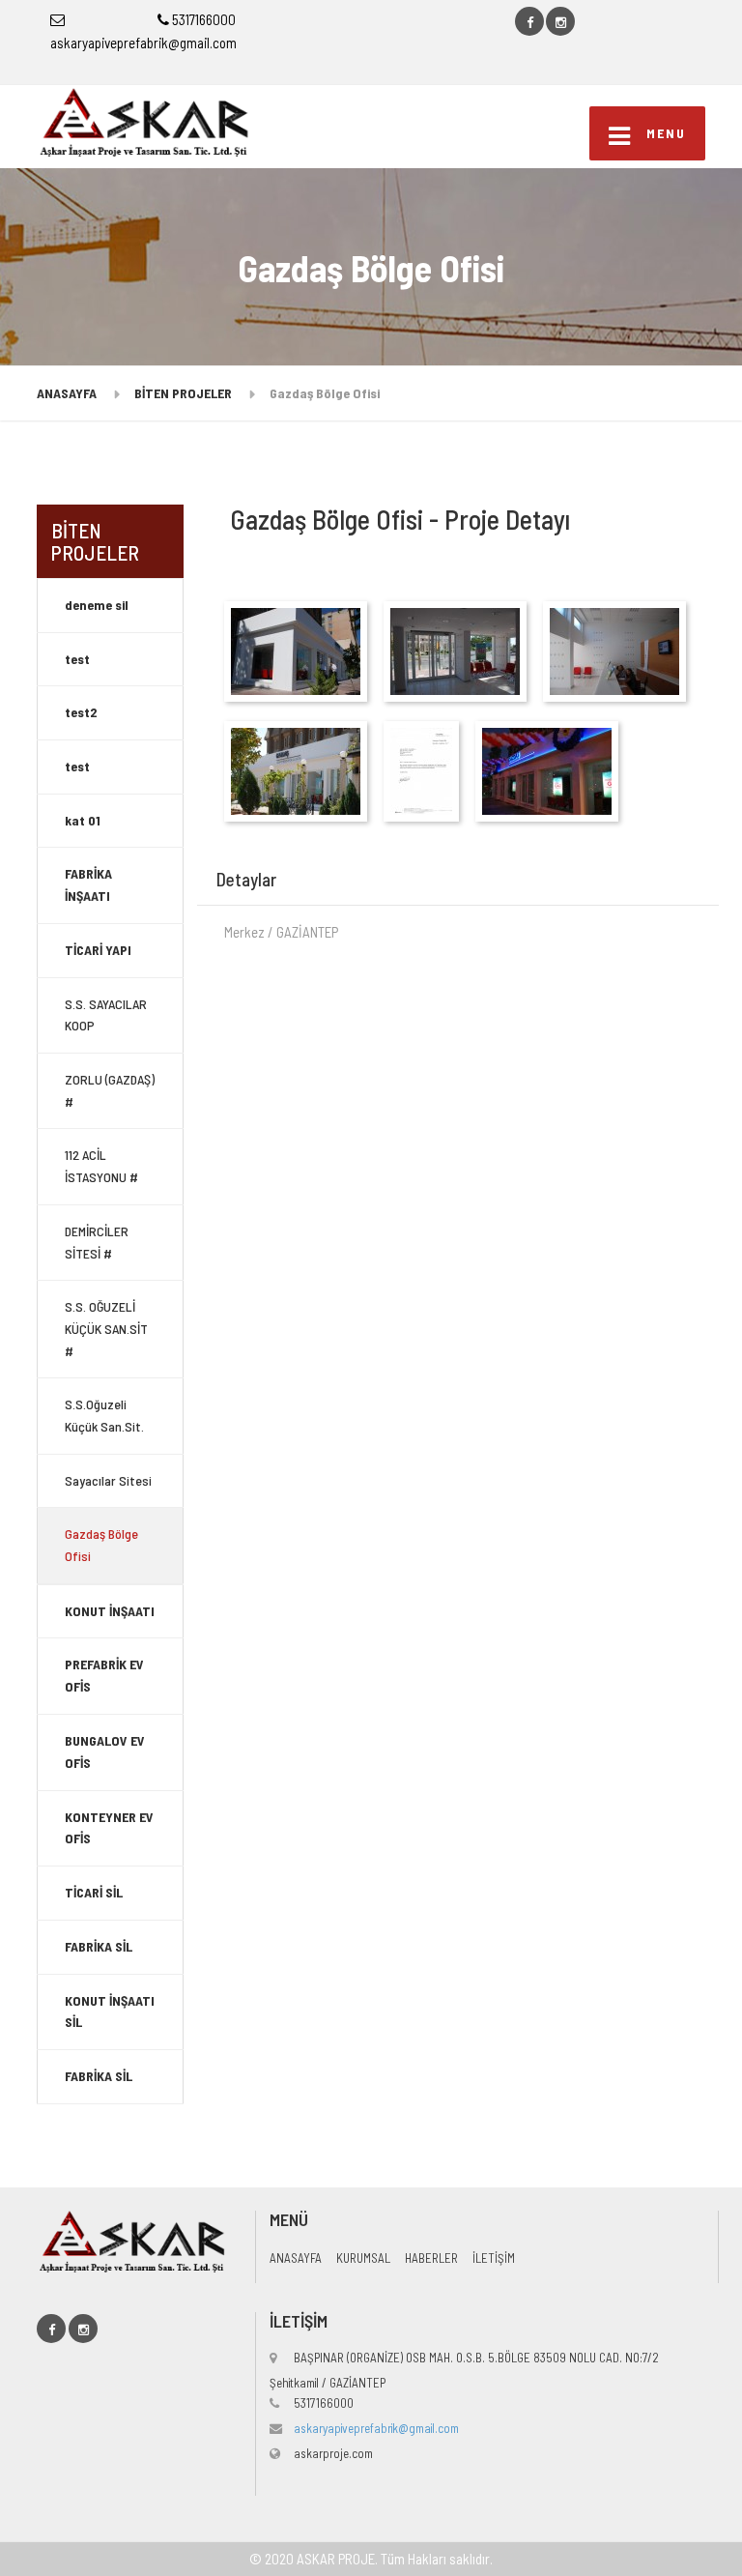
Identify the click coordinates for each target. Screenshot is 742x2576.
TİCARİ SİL (94, 1892)
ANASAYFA (67, 393)
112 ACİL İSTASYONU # (101, 1166)
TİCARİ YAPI (98, 950)
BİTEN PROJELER (183, 393)
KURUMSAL (363, 2258)
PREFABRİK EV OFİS (104, 1675)
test (77, 659)
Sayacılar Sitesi (108, 1480)
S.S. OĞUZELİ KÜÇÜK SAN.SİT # (106, 1329)
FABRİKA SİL (99, 1946)
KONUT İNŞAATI (110, 1611)
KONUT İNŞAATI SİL (110, 2012)
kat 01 (83, 820)
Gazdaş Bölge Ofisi (101, 1545)
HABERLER (431, 2258)
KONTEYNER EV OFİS (109, 1828)
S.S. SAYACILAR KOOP (106, 1015)
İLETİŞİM (494, 2258)
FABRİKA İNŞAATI (88, 884)
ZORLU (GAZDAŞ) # (110, 1090)
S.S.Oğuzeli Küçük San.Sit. (104, 1415)
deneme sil (97, 605)
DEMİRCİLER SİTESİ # (97, 1242)
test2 (81, 712)
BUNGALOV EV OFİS (105, 1751)
